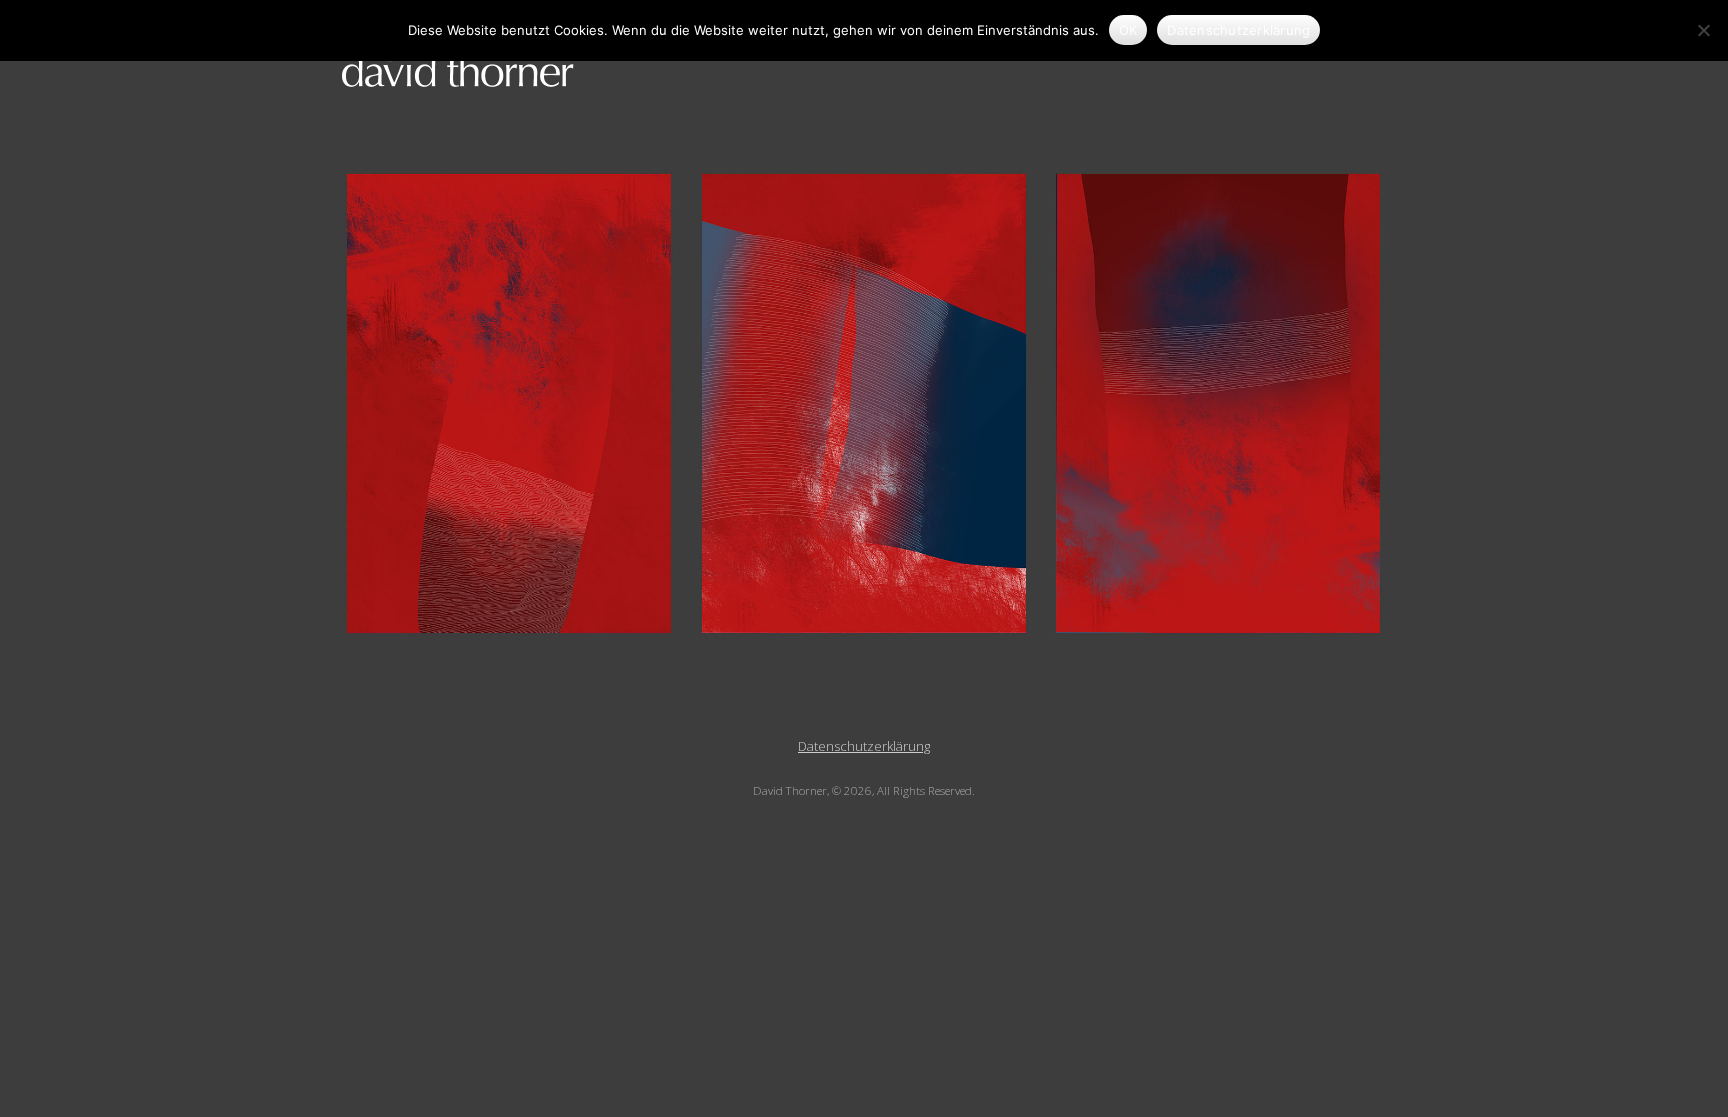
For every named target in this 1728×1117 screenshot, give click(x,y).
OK (1128, 30)
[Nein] (1703, 30)
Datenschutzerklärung (864, 746)
